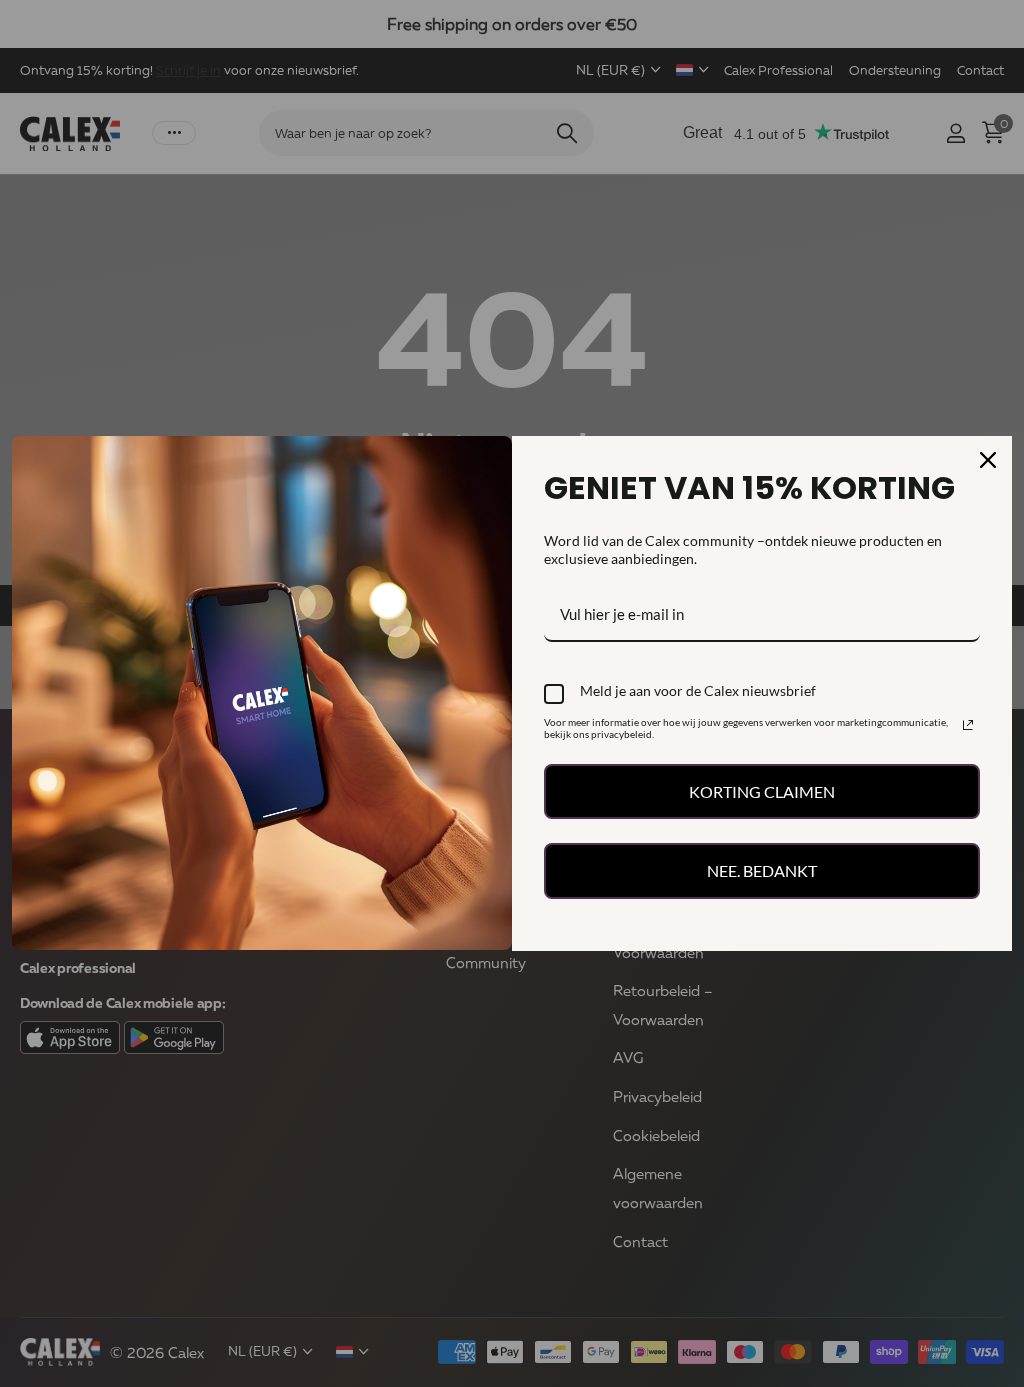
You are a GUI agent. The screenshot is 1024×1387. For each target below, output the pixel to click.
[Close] (988, 460)
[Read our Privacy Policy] (968, 725)
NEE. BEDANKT (762, 870)
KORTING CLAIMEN (762, 791)
